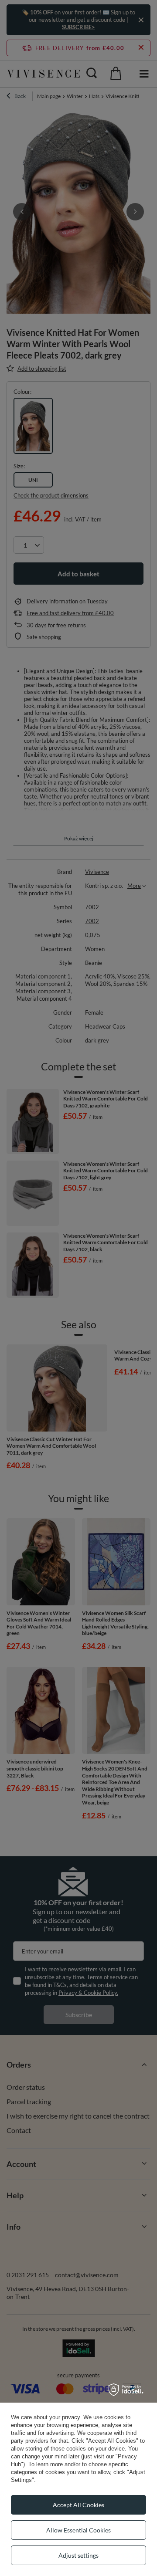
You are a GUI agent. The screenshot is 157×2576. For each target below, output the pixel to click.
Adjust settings (78, 2555)
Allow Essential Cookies (78, 2530)
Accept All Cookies (78, 2505)
